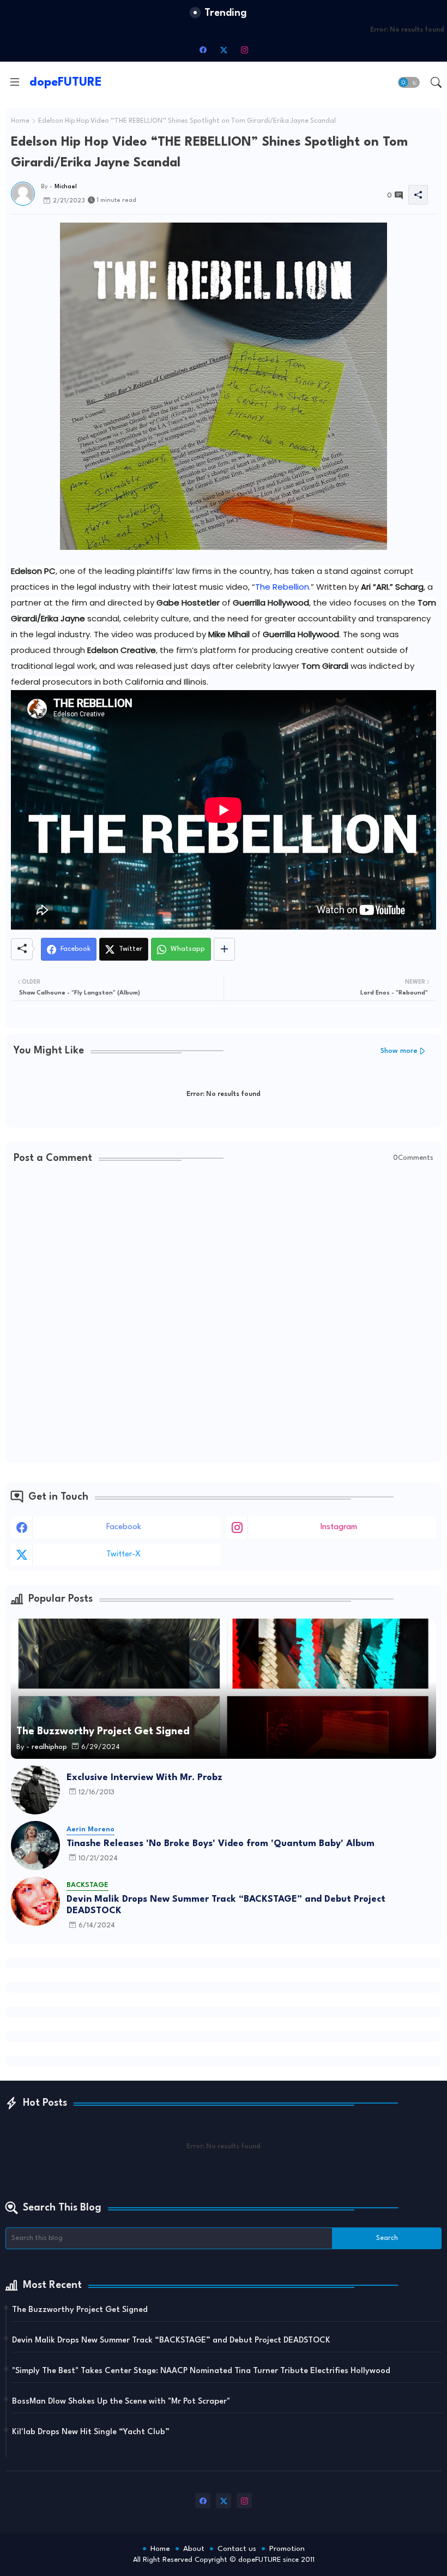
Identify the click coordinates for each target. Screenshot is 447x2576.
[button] (409, 82)
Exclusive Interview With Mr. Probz (144, 1778)
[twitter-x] (224, 50)
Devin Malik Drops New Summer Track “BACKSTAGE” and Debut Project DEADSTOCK (226, 1905)
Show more (399, 1051)
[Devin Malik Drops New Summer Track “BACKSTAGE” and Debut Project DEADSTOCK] (35, 1901)
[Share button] (224, 949)
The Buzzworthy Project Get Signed (80, 2310)
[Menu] (15, 82)
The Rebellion (282, 587)
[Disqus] (224, 1314)
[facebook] (203, 50)
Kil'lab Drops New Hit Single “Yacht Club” (91, 2432)
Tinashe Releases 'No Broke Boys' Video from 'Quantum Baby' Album (221, 1844)
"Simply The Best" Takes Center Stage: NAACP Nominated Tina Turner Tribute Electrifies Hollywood (201, 2371)
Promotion (287, 2549)
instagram (339, 1527)
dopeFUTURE (66, 82)
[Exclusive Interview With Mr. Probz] (35, 1790)
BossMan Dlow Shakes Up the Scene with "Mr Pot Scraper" (121, 2402)
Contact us (237, 2549)
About (194, 2549)
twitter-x (123, 1554)
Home (20, 121)
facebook (124, 1527)
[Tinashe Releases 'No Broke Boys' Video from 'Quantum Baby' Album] (35, 1846)
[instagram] (244, 50)
